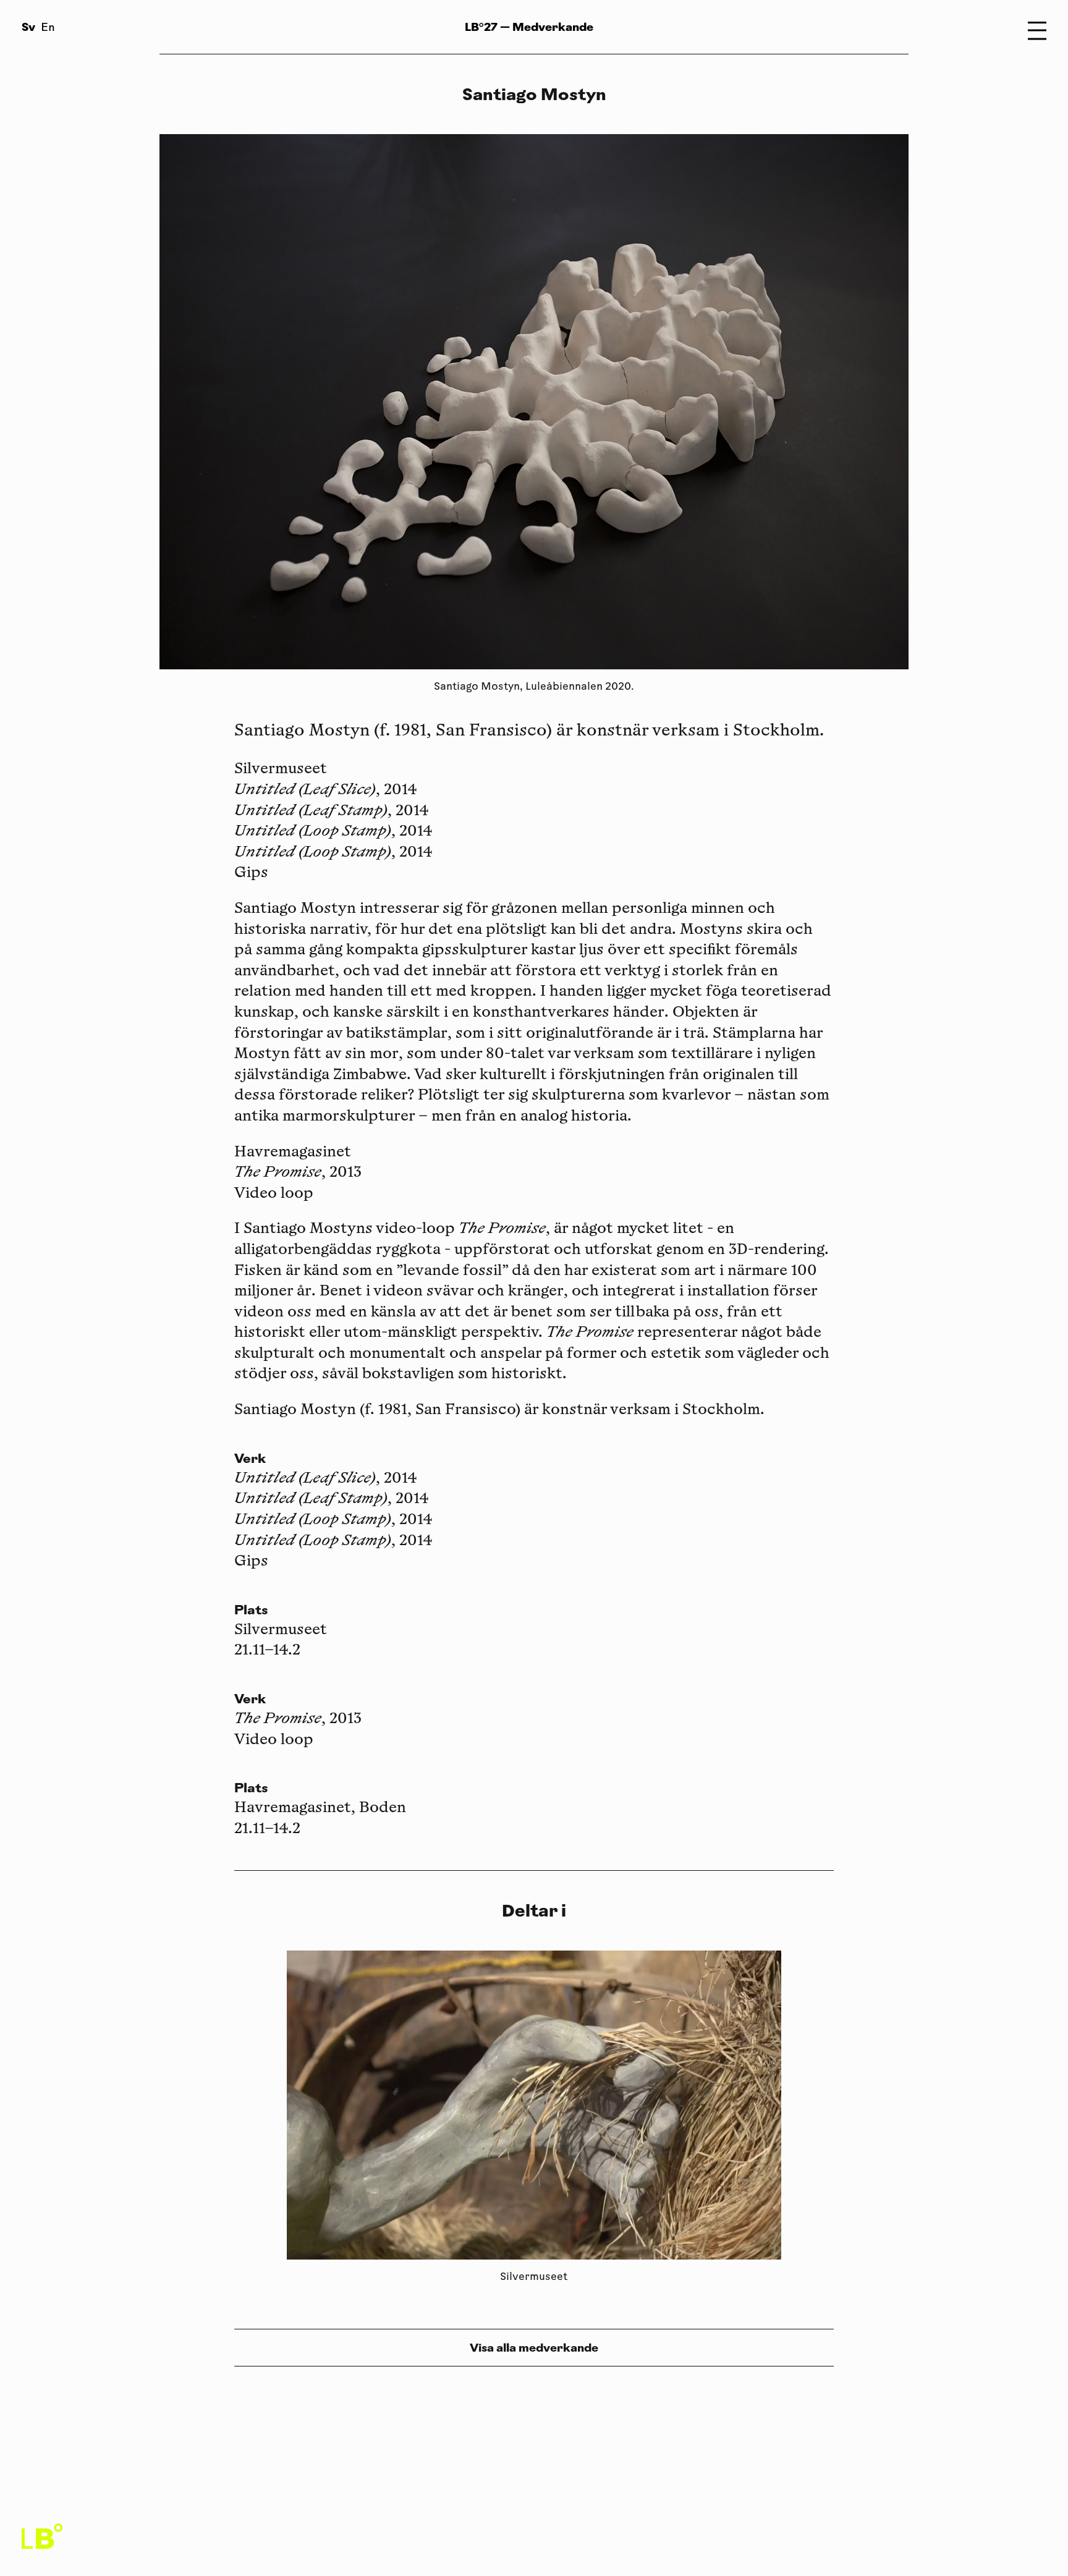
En (48, 28)
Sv (28, 27)
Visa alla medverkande (534, 2348)
